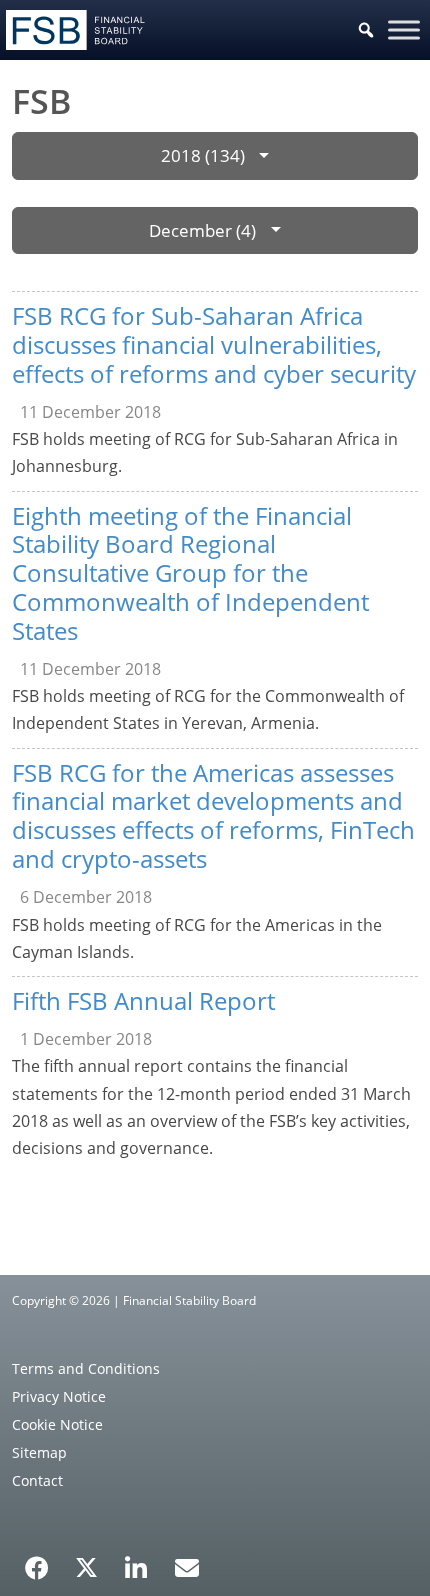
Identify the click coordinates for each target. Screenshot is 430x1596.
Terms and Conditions (86, 1368)
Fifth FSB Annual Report (143, 1000)
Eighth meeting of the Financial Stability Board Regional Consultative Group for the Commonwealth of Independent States (190, 573)
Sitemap (39, 1452)
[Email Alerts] (187, 1566)
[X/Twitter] (86, 1566)
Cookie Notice (57, 1424)
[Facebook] (37, 1561)
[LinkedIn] (136, 1561)
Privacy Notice (59, 1396)
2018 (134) (203, 155)
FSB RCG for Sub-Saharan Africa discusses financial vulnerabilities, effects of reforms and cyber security (214, 344)
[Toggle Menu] (404, 29)
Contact (37, 1480)
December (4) (202, 230)
